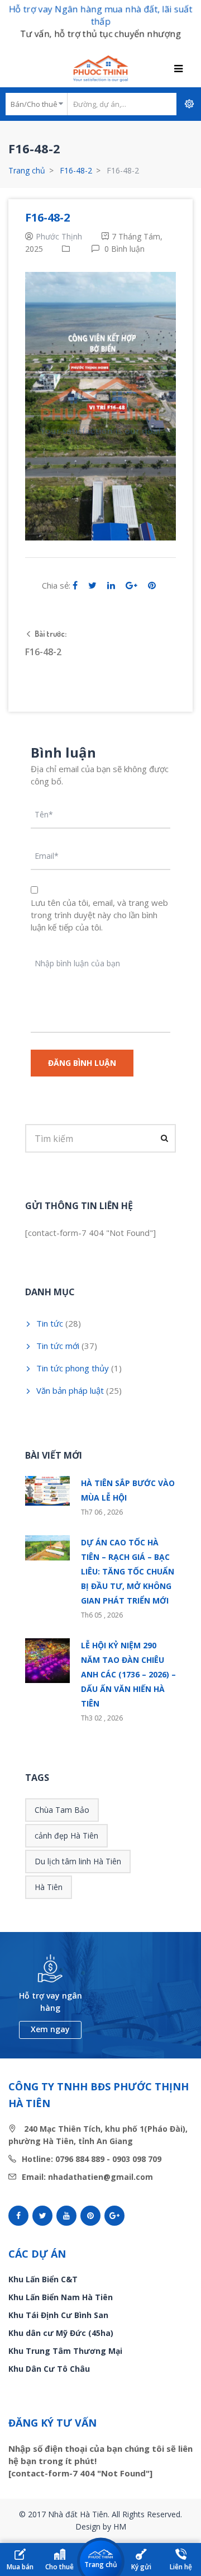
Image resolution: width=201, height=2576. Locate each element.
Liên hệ (181, 2567)
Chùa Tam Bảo (62, 1810)
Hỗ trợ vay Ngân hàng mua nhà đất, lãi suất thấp (100, 15)
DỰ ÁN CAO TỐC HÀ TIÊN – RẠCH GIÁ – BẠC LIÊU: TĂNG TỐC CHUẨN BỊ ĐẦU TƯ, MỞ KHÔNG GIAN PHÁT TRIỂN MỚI (128, 1571)
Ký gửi (141, 2567)
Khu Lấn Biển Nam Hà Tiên (61, 2297)
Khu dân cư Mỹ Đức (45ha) (61, 2333)
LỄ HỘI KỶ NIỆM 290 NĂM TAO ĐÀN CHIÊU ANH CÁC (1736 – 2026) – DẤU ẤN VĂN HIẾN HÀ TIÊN (128, 1674)
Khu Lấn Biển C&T (43, 2279)
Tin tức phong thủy (73, 1368)
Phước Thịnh (59, 236)
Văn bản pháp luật (70, 1390)
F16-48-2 (76, 170)
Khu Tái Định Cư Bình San (58, 2315)
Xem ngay (50, 2029)
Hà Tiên (49, 1887)
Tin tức (50, 1323)
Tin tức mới (58, 1346)
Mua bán (20, 2567)
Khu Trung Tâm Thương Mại (65, 2351)
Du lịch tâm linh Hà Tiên (78, 1861)
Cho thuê (59, 2567)
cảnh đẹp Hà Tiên (66, 1835)
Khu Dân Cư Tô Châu (49, 2369)
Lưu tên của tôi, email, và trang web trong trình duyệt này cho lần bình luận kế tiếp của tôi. (99, 915)
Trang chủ (27, 170)
